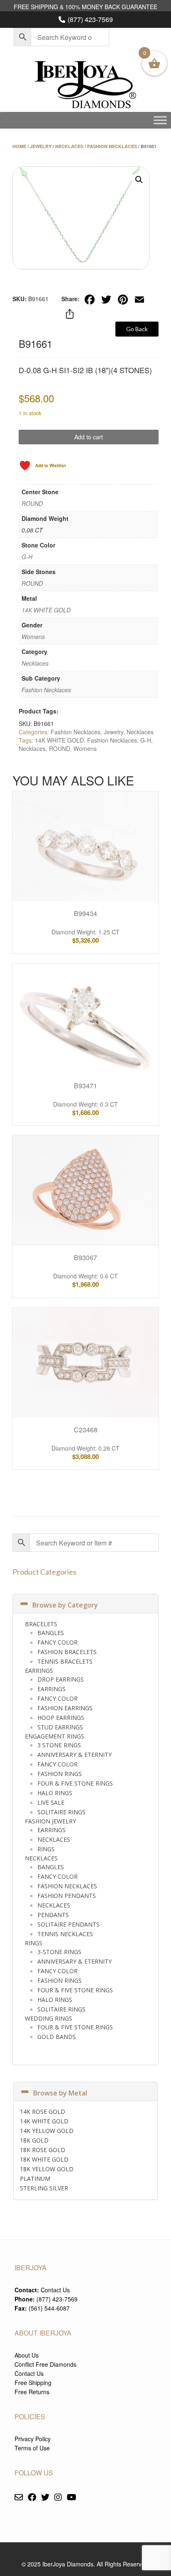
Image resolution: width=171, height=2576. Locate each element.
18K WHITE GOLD (44, 2159)
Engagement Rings (55, 1736)
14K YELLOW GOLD (47, 2131)
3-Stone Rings (59, 1952)
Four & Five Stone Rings (75, 1783)
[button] (139, 180)
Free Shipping (33, 2383)
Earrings (39, 1671)
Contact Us (55, 2290)
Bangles (51, 1633)
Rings (46, 1849)
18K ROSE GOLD (43, 2150)
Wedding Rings (49, 2018)
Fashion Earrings (65, 1708)
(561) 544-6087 (49, 2308)
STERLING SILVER (44, 2188)
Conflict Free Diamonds (45, 2364)
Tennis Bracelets (65, 1661)
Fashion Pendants (67, 1896)
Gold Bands (57, 2037)
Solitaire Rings (61, 1812)
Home (19, 146)
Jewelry (41, 146)
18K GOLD (34, 2140)
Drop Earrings (61, 1679)
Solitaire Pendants (68, 1924)
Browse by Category (65, 1605)
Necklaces (69, 146)
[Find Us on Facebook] (32, 2498)
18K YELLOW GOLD (47, 2169)
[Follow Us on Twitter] (45, 2498)
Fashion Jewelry (50, 1821)
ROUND (32, 503)
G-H (27, 557)
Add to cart (89, 437)
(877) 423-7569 (90, 19)
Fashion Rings (60, 1774)
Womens (33, 637)
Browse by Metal (60, 2093)
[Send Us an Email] (19, 2498)
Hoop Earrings (61, 1718)
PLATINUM (35, 2178)
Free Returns (32, 2392)
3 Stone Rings (59, 1745)
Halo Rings (55, 1793)
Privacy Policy (33, 2439)
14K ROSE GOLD (43, 2112)
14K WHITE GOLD (46, 610)
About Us (27, 2355)
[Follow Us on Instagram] (58, 2498)
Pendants (53, 1915)
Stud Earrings (60, 1727)
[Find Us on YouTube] (72, 2498)
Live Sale (51, 1802)
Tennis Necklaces (65, 1934)
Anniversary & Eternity (75, 1755)
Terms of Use (32, 2448)
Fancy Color (57, 1642)
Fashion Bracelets (67, 1652)
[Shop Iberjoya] (85, 85)
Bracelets (41, 1624)
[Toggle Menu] (160, 120)
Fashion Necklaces (112, 146)
